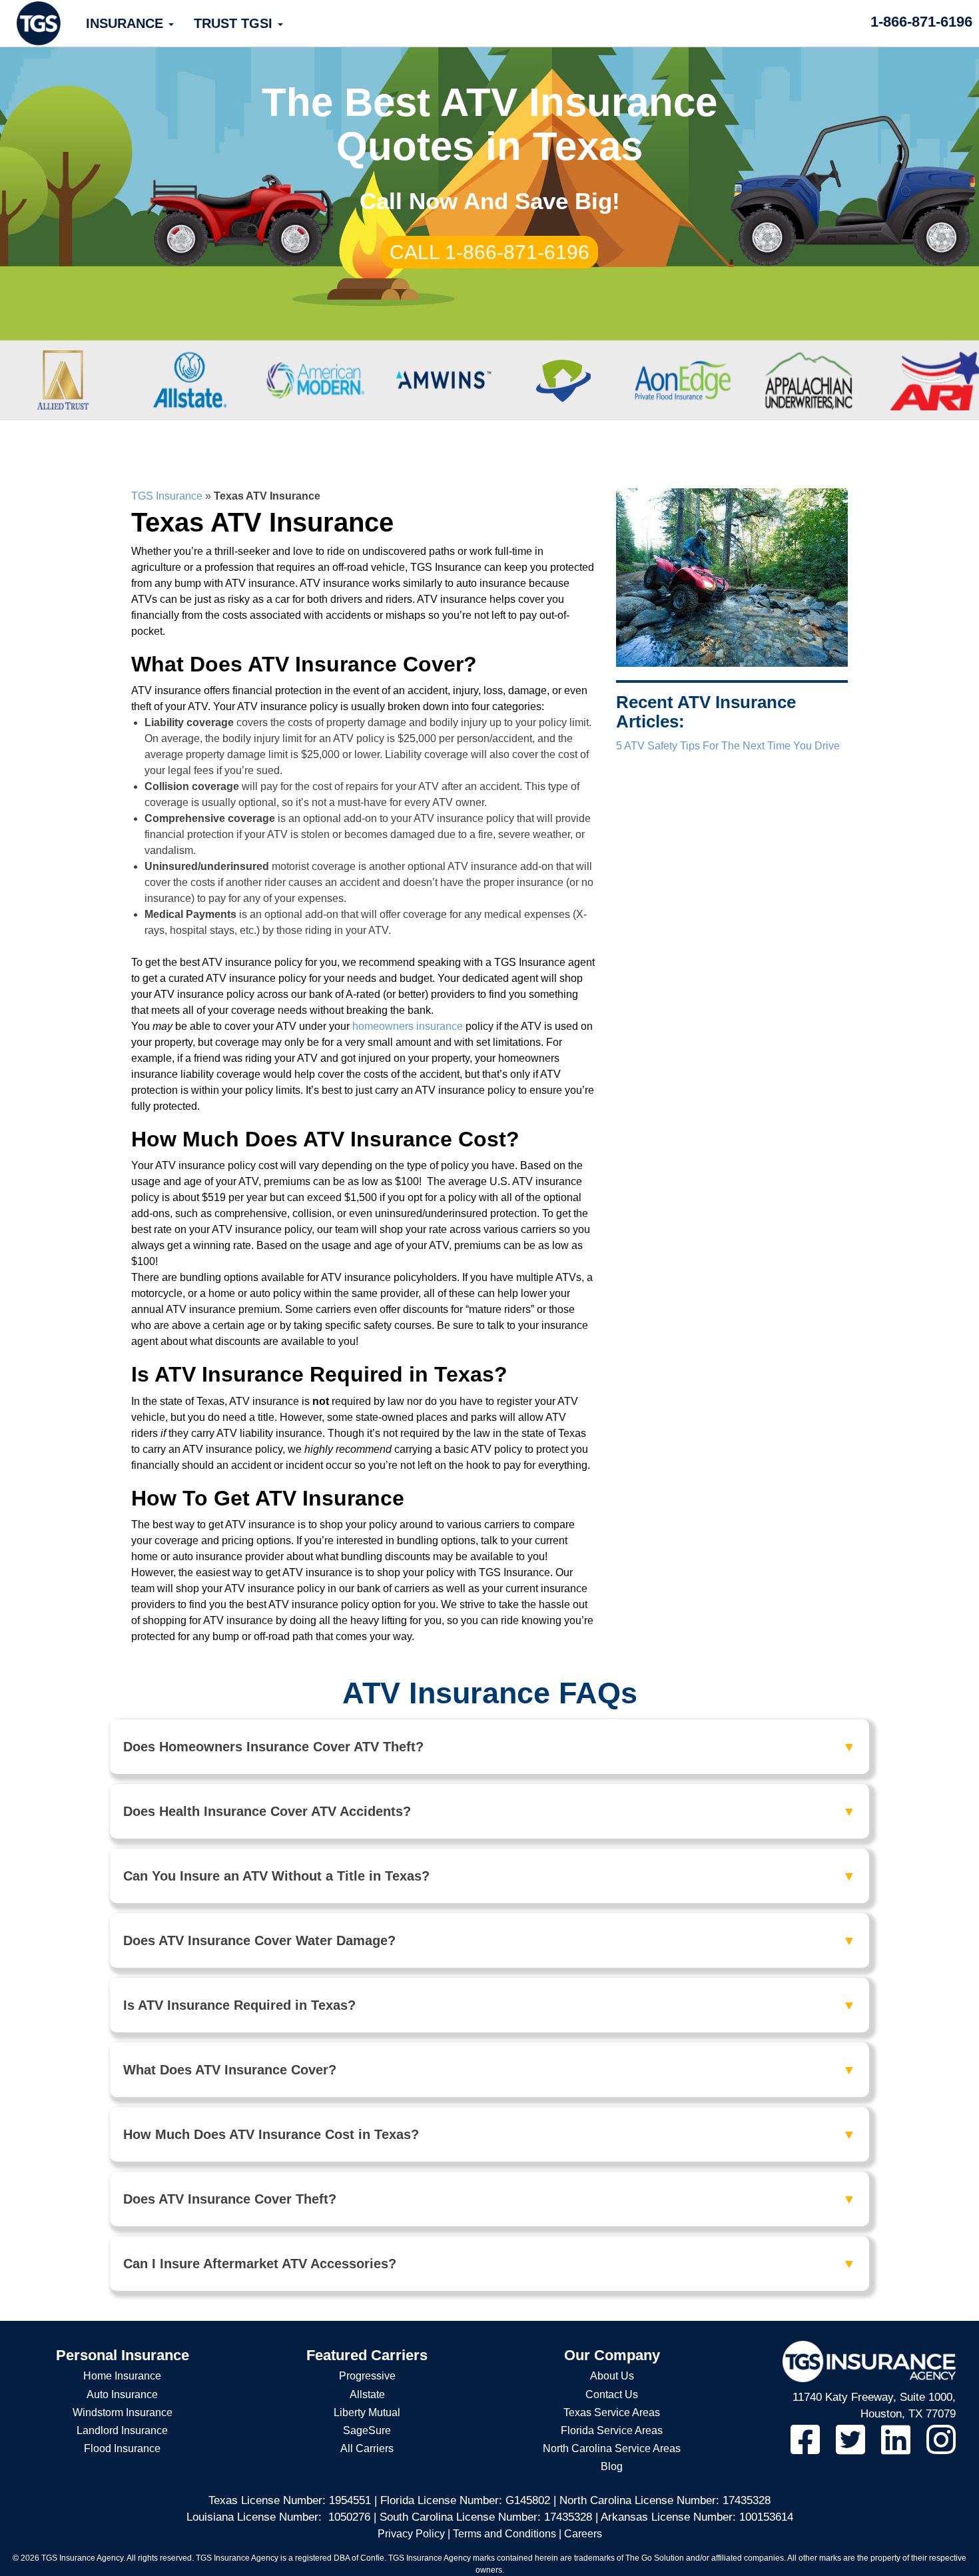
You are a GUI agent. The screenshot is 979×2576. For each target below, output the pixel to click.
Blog (612, 2466)
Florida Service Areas (612, 2430)
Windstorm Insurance (123, 2412)
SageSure (367, 2430)
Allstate (367, 2394)
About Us (612, 2376)
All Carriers (367, 2448)
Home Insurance (122, 2376)
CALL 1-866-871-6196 (489, 252)
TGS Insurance (167, 496)
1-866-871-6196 (921, 22)
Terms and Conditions (504, 2534)
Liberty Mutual (367, 2412)
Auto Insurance (122, 2394)
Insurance (127, 23)
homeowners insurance (408, 1026)
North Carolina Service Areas (612, 2448)
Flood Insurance (122, 2448)
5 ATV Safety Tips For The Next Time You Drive (728, 746)
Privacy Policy (411, 2534)
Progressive (367, 2376)
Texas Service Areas (612, 2412)
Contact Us (612, 2394)
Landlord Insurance (122, 2430)
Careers (583, 2534)
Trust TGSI (235, 23)
